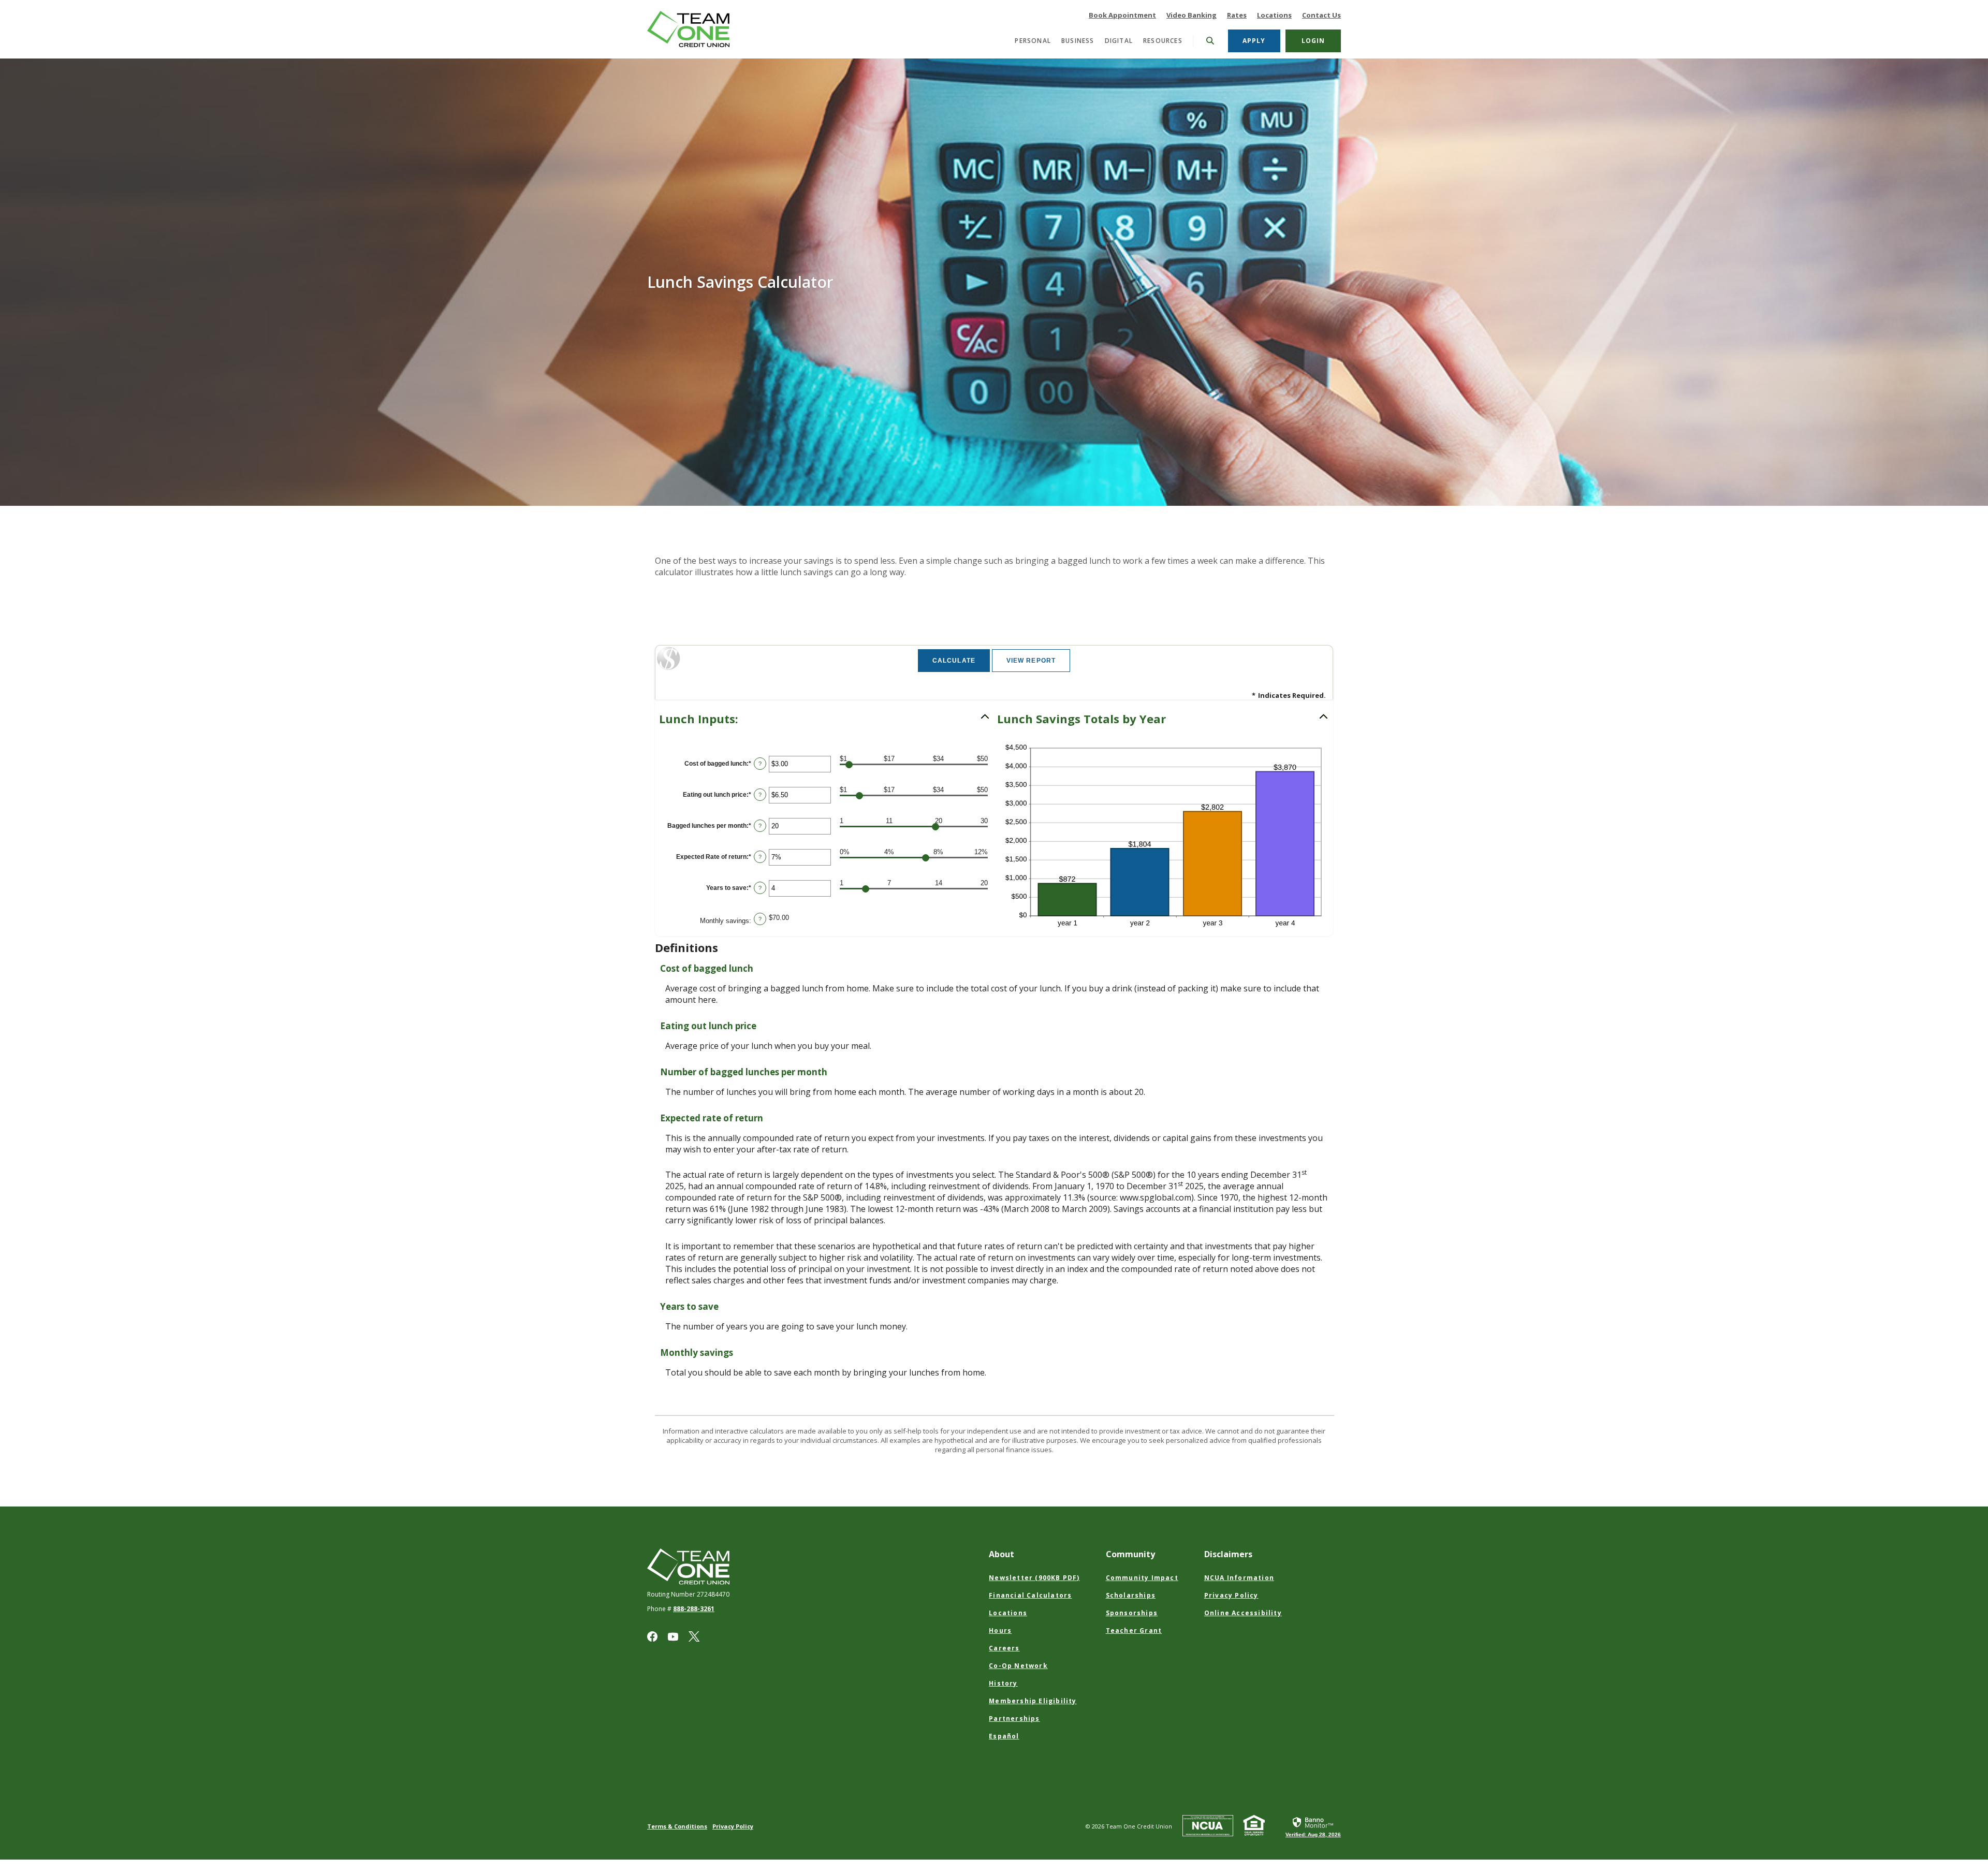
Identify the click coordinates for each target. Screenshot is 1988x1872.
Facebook (652, 1636)
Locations (1274, 15)
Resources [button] (1163, 41)
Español (1004, 1736)
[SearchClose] (1210, 41)
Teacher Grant (1134, 1630)
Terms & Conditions (677, 1826)
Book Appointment (1122, 15)
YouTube (673, 1636)
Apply (1261, 40)
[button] (825, 719)
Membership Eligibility (1033, 1701)
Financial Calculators (1030, 1595)
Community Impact (1142, 1578)
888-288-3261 (694, 1609)
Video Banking (1192, 15)
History (1003, 1683)
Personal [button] (1033, 41)
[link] (1313, 1826)
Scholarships (1131, 1595)
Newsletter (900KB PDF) (1034, 1578)
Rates (1237, 15)
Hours (1000, 1630)
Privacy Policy (1231, 1595)
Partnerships (1014, 1719)
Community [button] (1130, 1554)
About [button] (1002, 1554)
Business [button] (1078, 41)
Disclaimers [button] (1228, 1554)
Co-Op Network (1018, 1666)
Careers (1004, 1648)
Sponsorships (1132, 1613)
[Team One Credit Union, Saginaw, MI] (693, 29)
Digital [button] (1119, 41)
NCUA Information (1239, 1578)
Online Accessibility (1243, 1613)
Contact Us (1321, 15)
